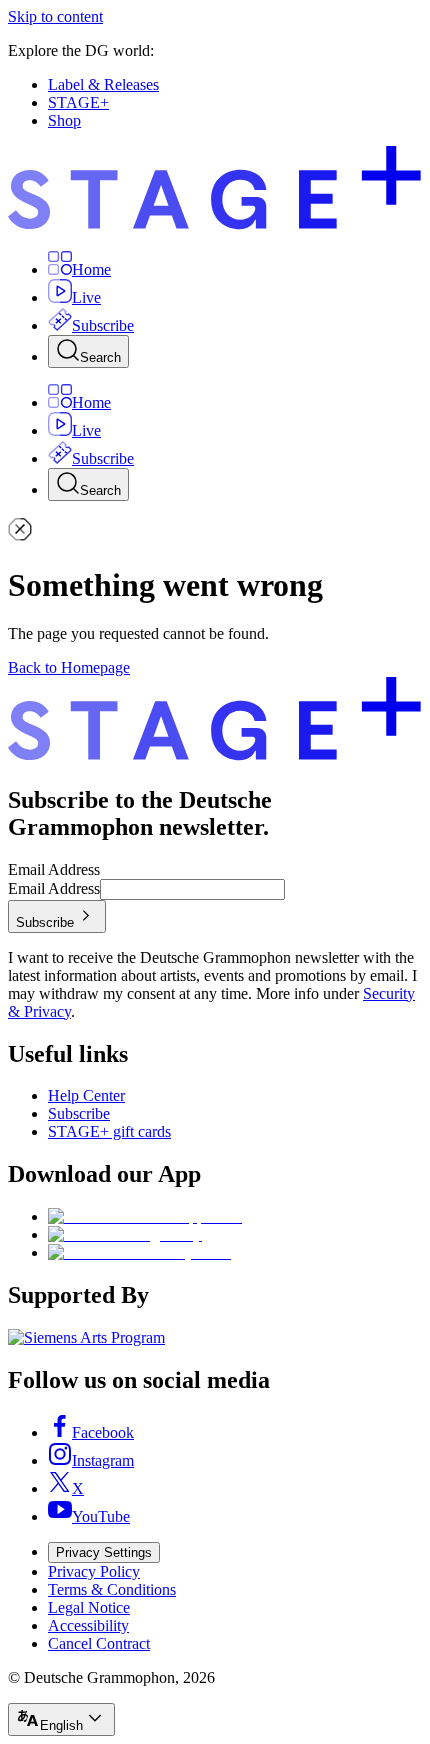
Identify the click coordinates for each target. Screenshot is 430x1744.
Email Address (54, 869)
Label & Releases (103, 84)
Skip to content (55, 16)
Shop (64, 120)
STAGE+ (78, 102)
